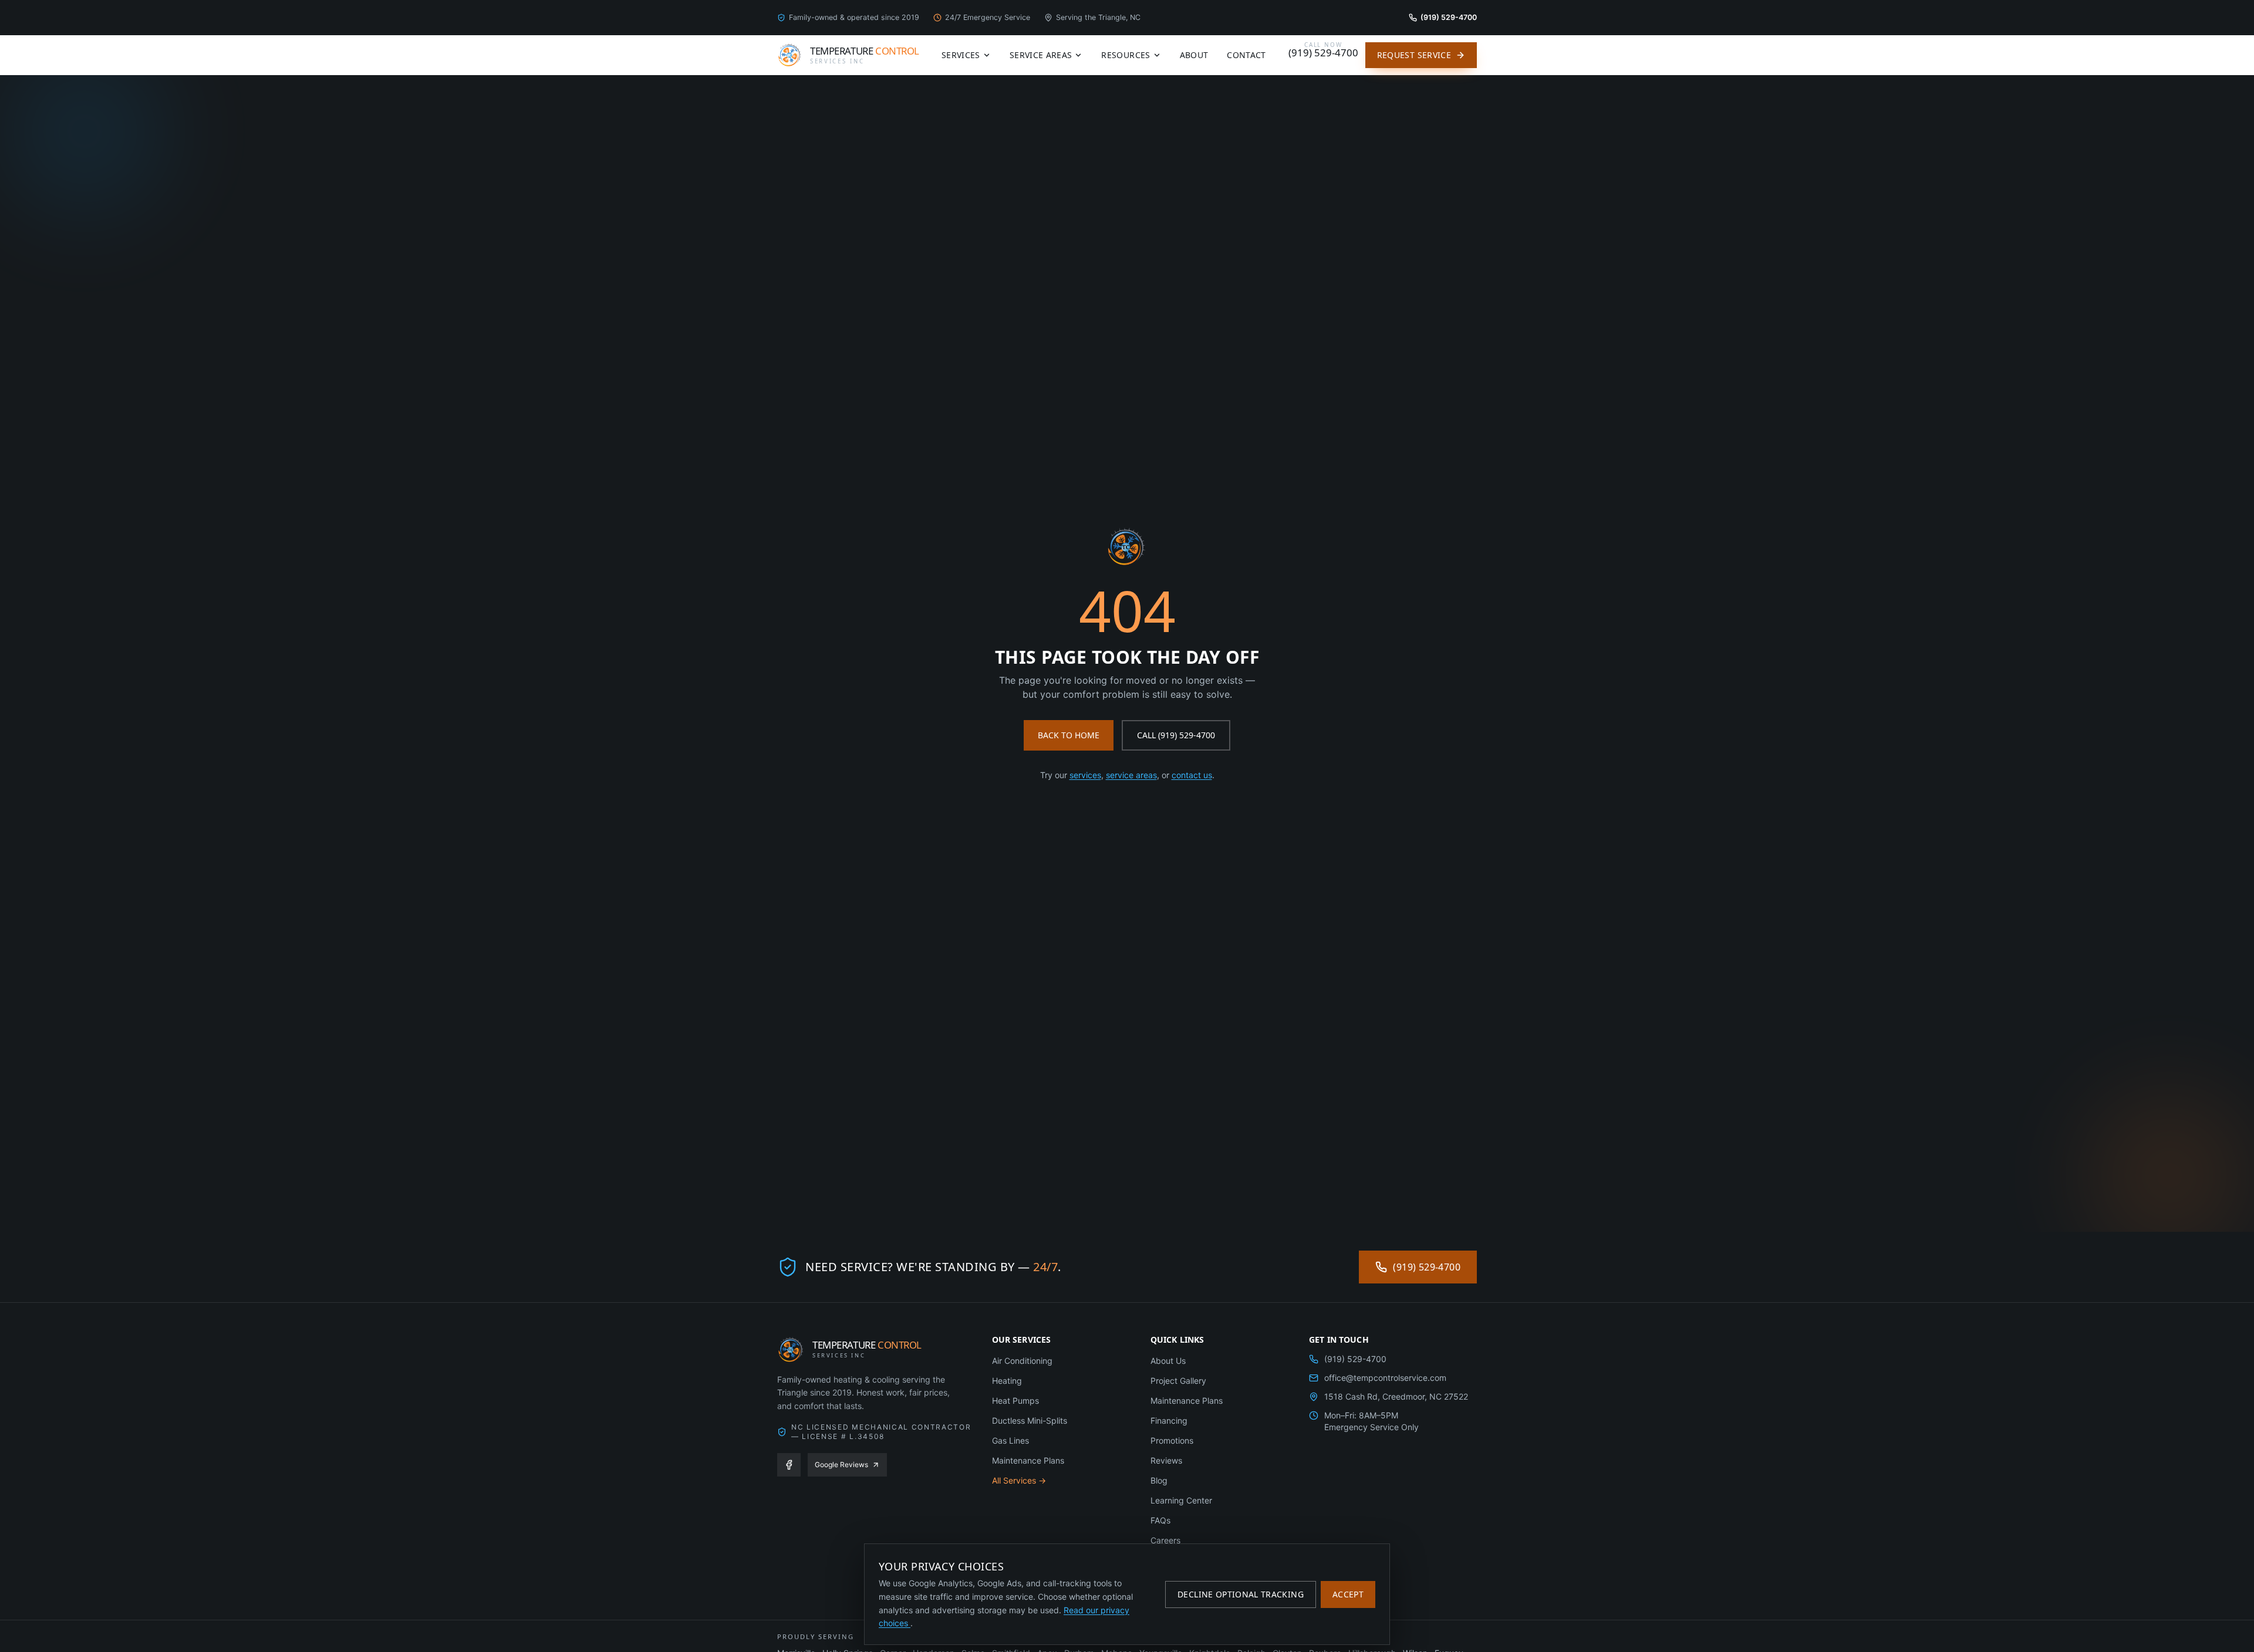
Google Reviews (841, 1464)
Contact (1246, 55)
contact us (1192, 775)
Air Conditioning (1022, 1361)
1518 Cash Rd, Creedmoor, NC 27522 (1396, 1396)
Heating (1007, 1381)
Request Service (1414, 55)
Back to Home (1069, 735)
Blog (1159, 1480)
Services (961, 55)
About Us (1168, 1361)
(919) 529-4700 (1427, 1267)
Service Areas (1041, 55)
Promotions (1172, 1440)
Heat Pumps (1015, 1401)
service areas (1131, 775)
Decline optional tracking (1241, 1594)
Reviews (1166, 1460)
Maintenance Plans (1028, 1460)
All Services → (1019, 1480)
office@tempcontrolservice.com (1385, 1378)
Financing (1169, 1420)
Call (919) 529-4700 (1176, 735)
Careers (1165, 1540)
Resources (1126, 55)
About (1194, 55)
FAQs (1160, 1520)
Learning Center (1181, 1500)
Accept (1348, 1594)
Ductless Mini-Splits (1030, 1420)
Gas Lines (1010, 1440)
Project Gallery (1178, 1381)
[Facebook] (789, 1465)
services (1085, 775)
